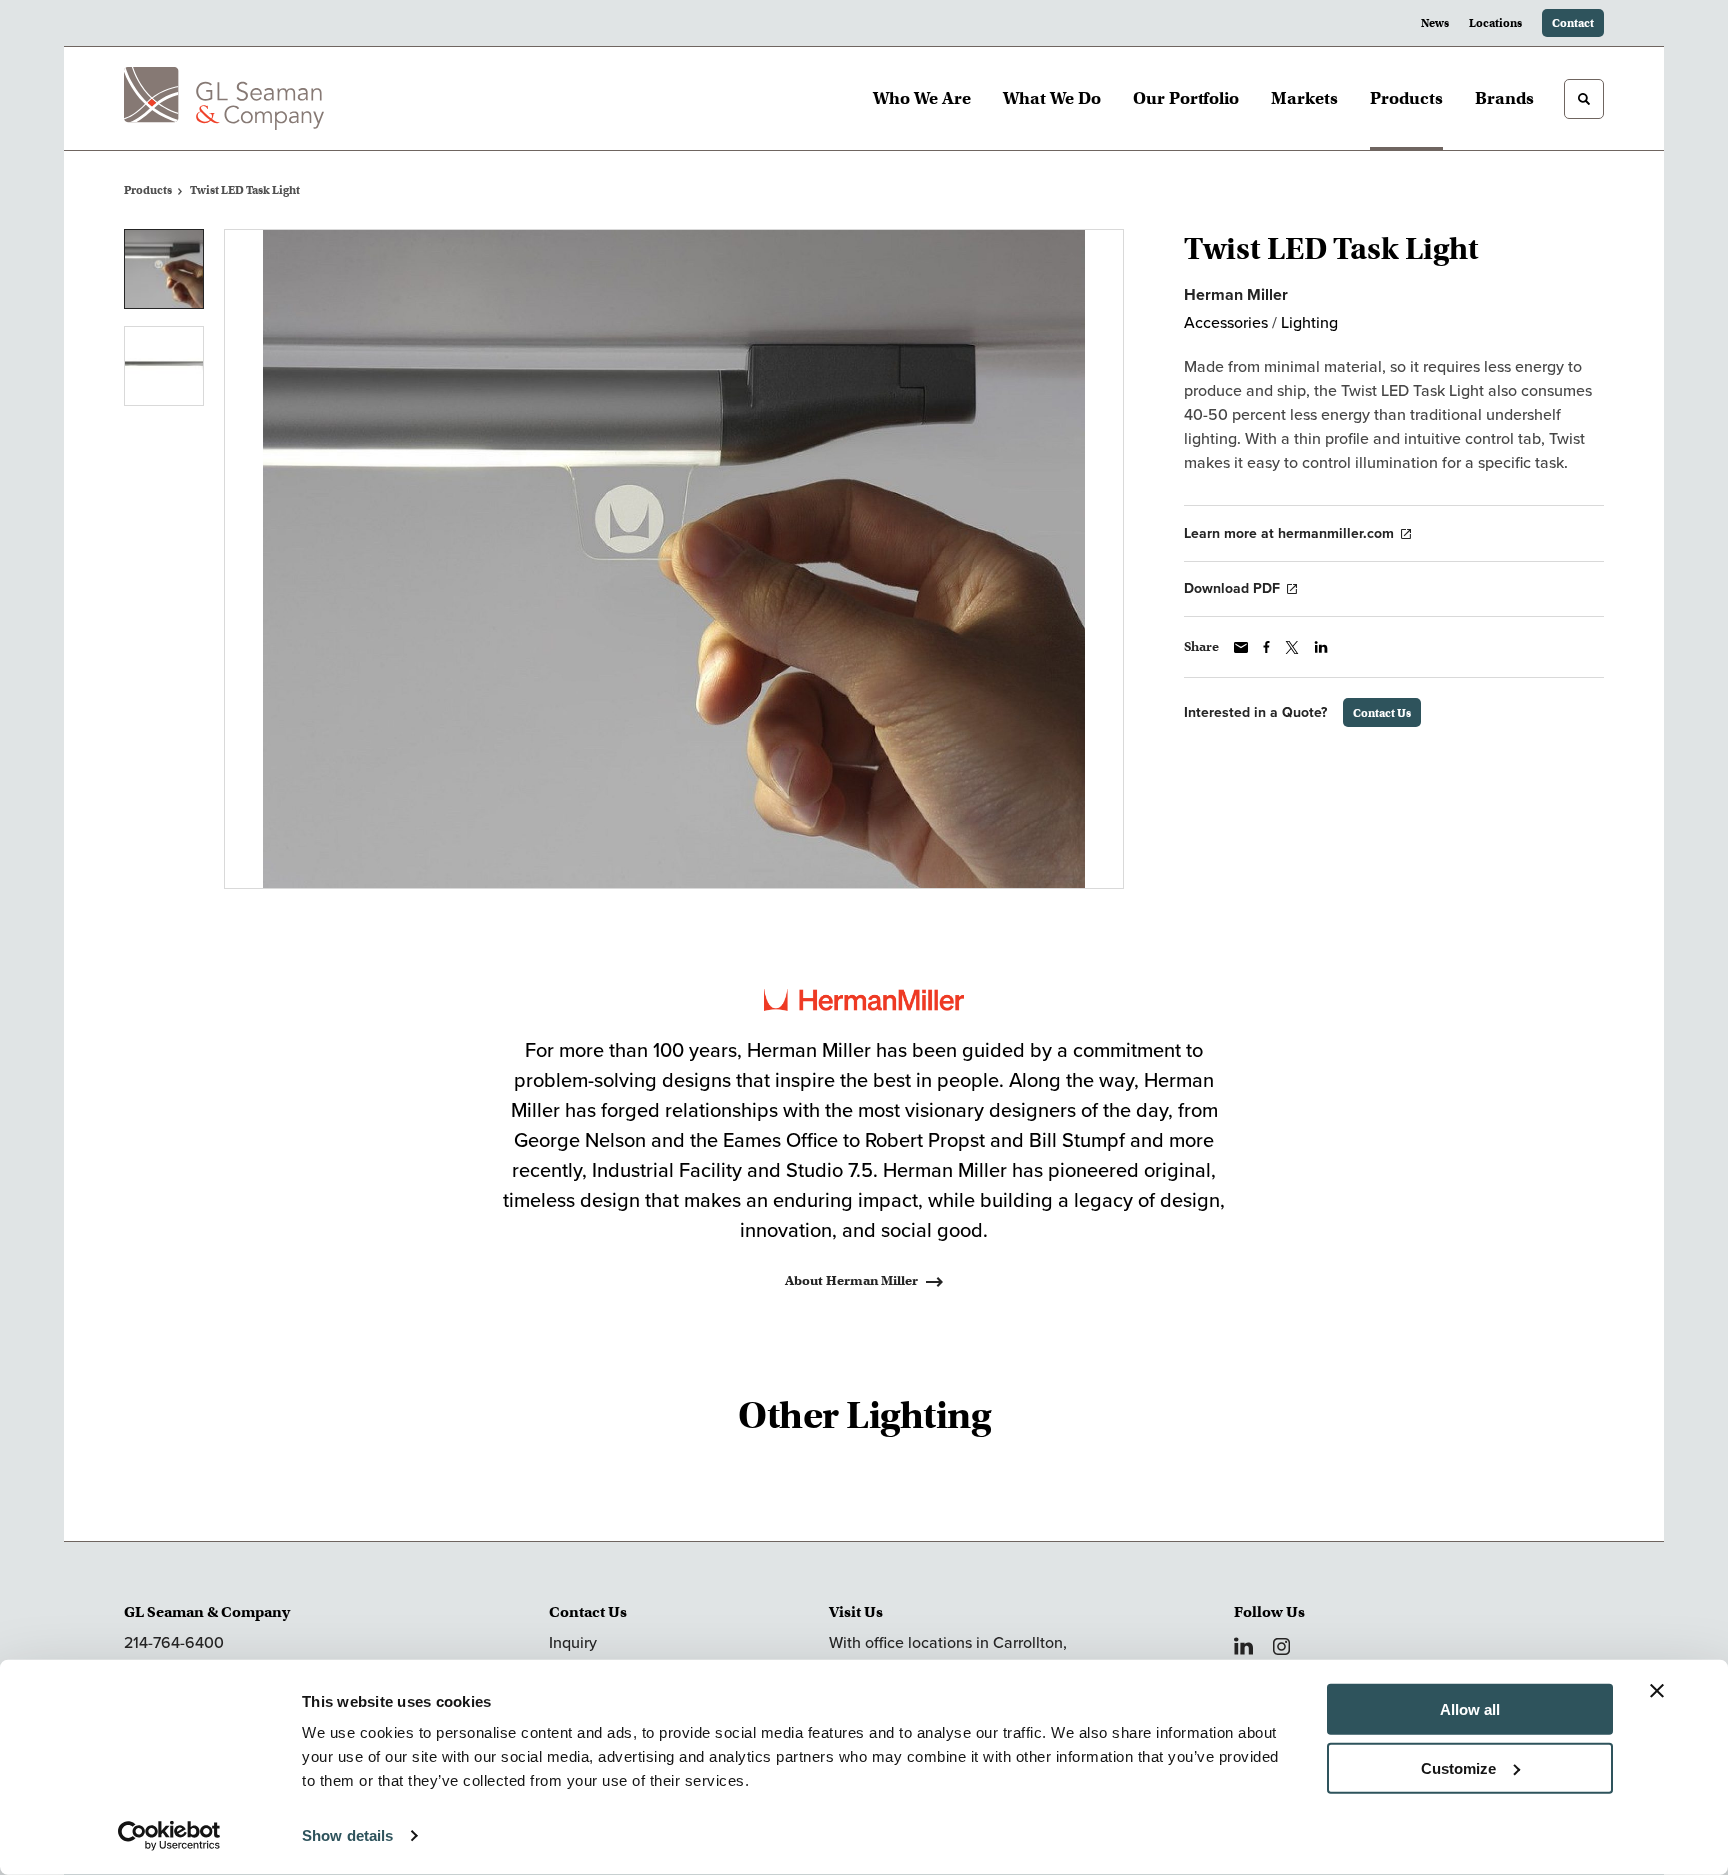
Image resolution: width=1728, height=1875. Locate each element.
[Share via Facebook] (1266, 647)
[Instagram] (1281, 1646)
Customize (1458, 1767)
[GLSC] (224, 98)
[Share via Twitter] (1292, 647)
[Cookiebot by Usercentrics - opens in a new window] (169, 1836)
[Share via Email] (1241, 647)
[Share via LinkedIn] (1321, 647)
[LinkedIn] (1243, 1646)
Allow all (1470, 1709)
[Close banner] (1657, 1691)
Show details (347, 1835)
